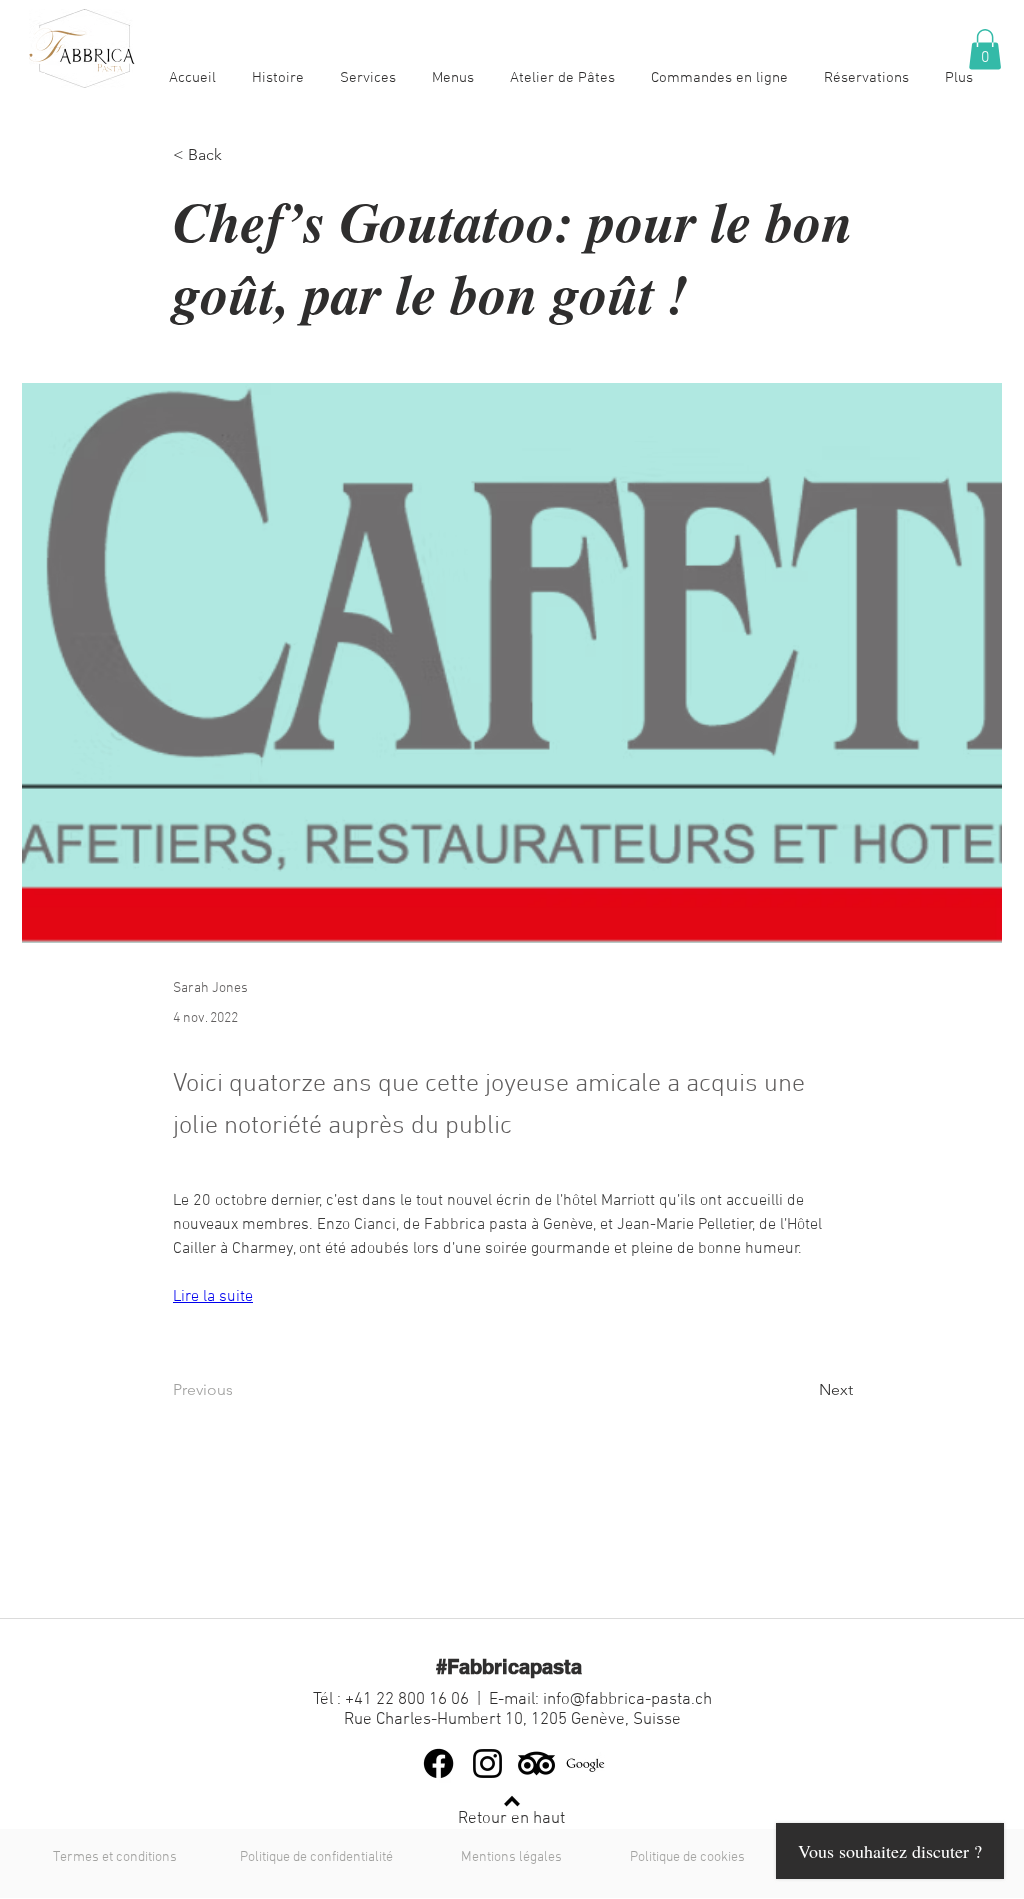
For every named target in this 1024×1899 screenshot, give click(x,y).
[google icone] (585, 1763)
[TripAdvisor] (536, 1763)
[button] (985, 49)
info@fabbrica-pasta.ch (627, 1700)
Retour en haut (511, 1819)
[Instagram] (487, 1763)
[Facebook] (438, 1763)
